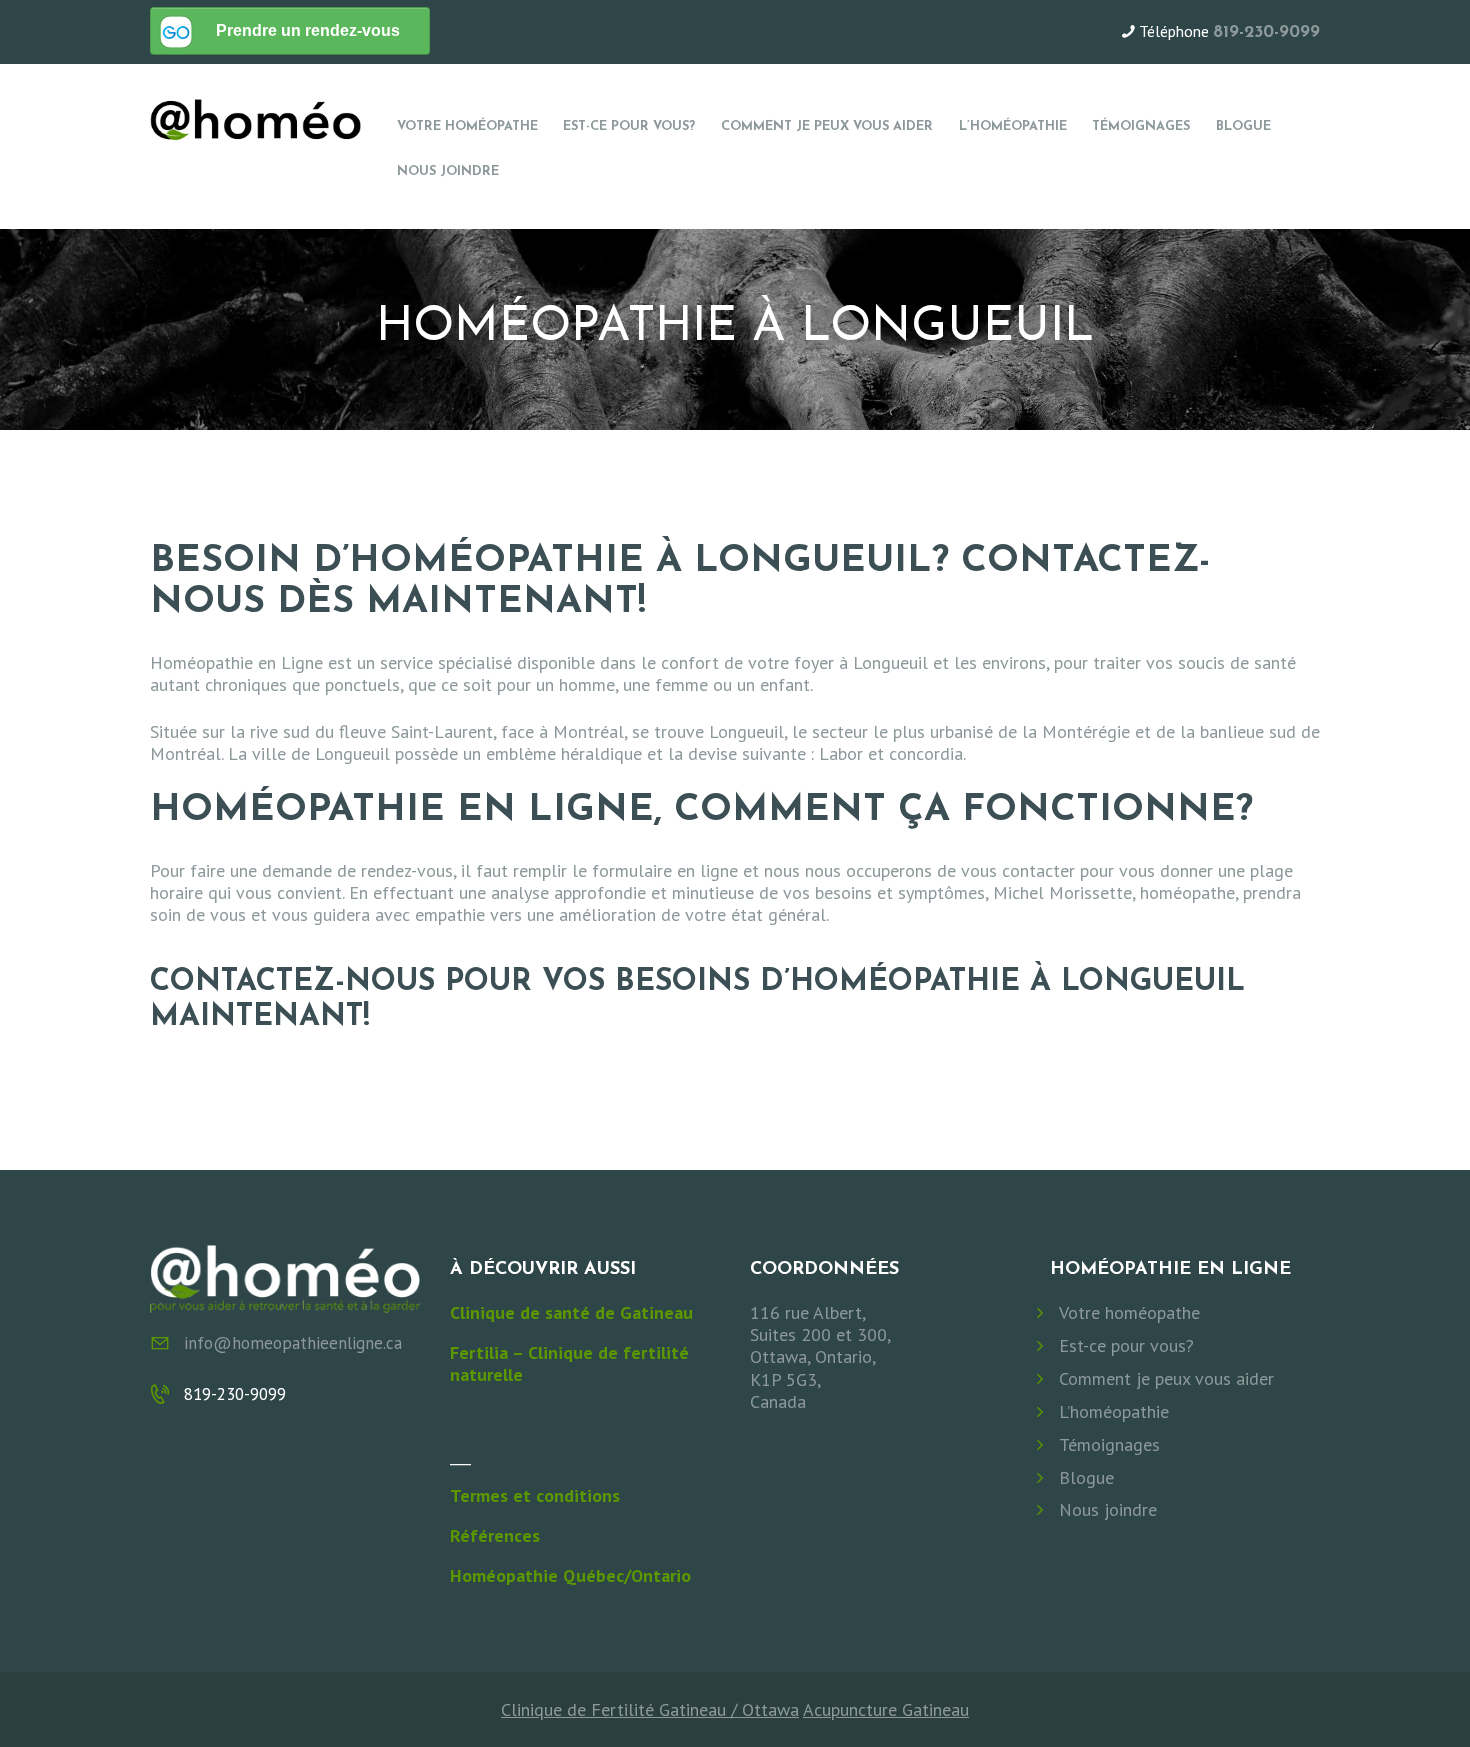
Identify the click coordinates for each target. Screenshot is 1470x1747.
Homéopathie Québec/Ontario (570, 1575)
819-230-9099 (1266, 32)
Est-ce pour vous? (1126, 1346)
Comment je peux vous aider (1166, 1379)
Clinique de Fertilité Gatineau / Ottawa (650, 1709)
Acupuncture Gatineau (886, 1709)
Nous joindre (1108, 1510)
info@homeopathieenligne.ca (293, 1343)
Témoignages (1109, 1445)
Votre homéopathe (1129, 1313)
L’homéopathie (1114, 1412)
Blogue (1086, 1478)
